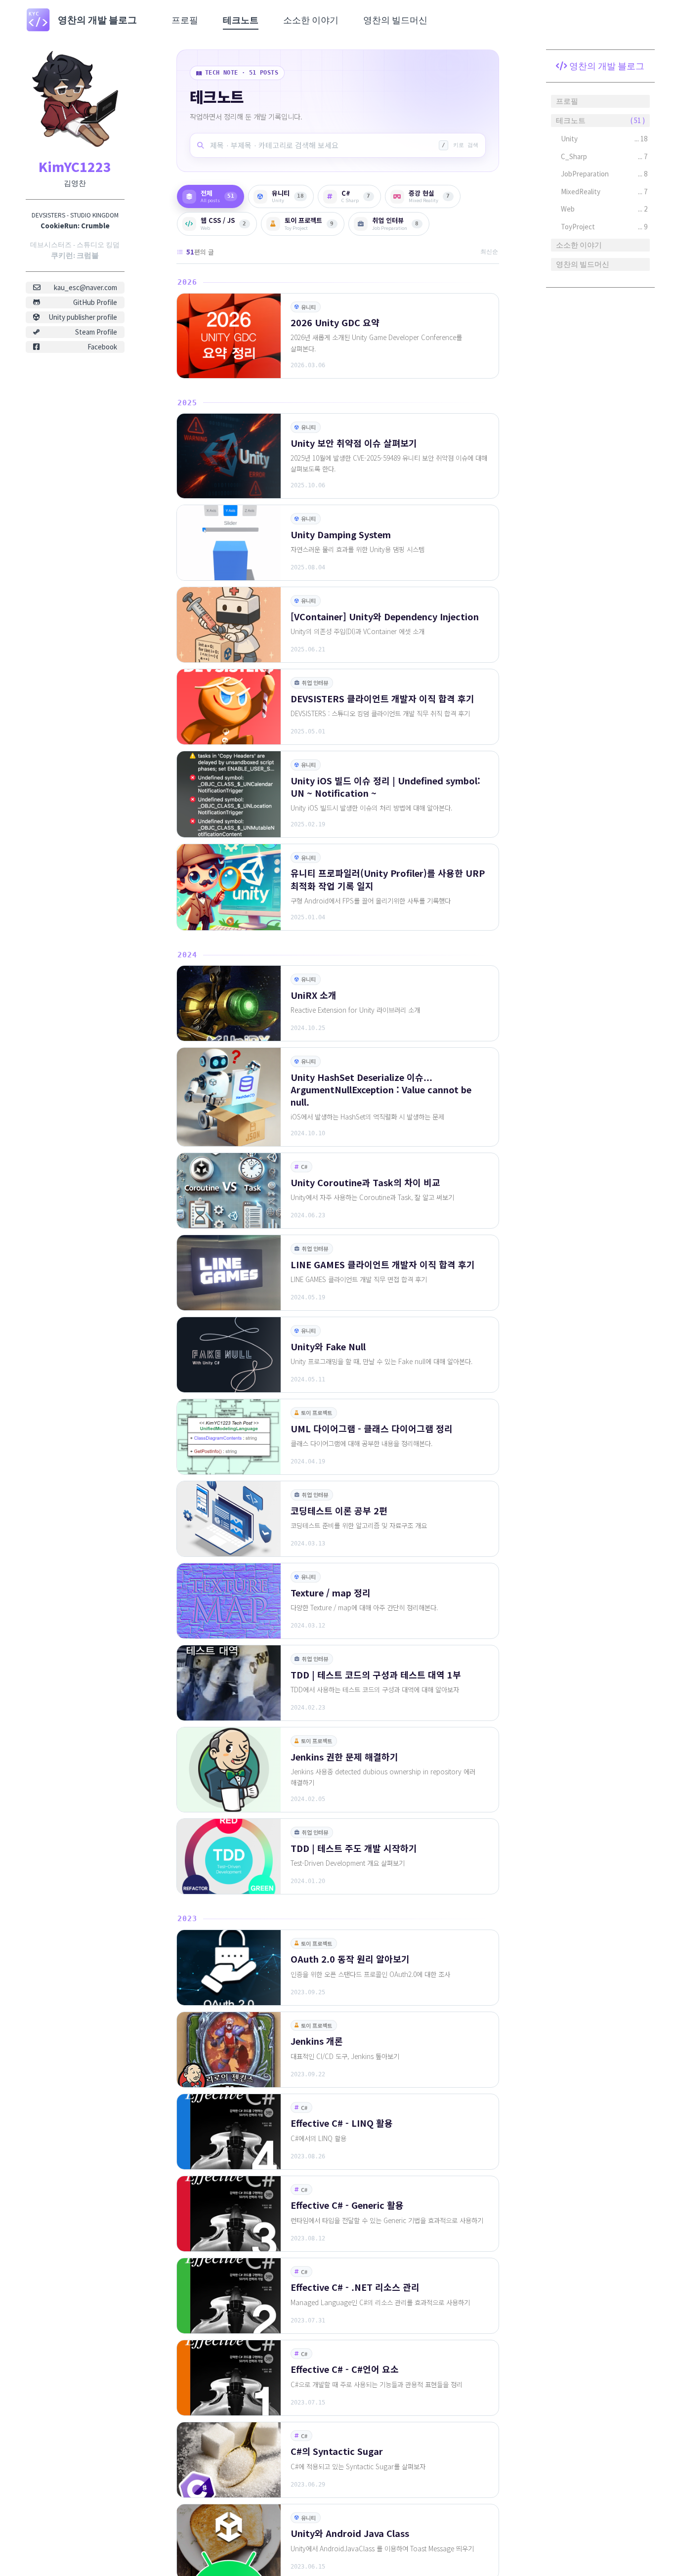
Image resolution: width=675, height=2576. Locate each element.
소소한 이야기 (311, 20)
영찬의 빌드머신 (395, 20)
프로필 (185, 20)
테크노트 (241, 20)
